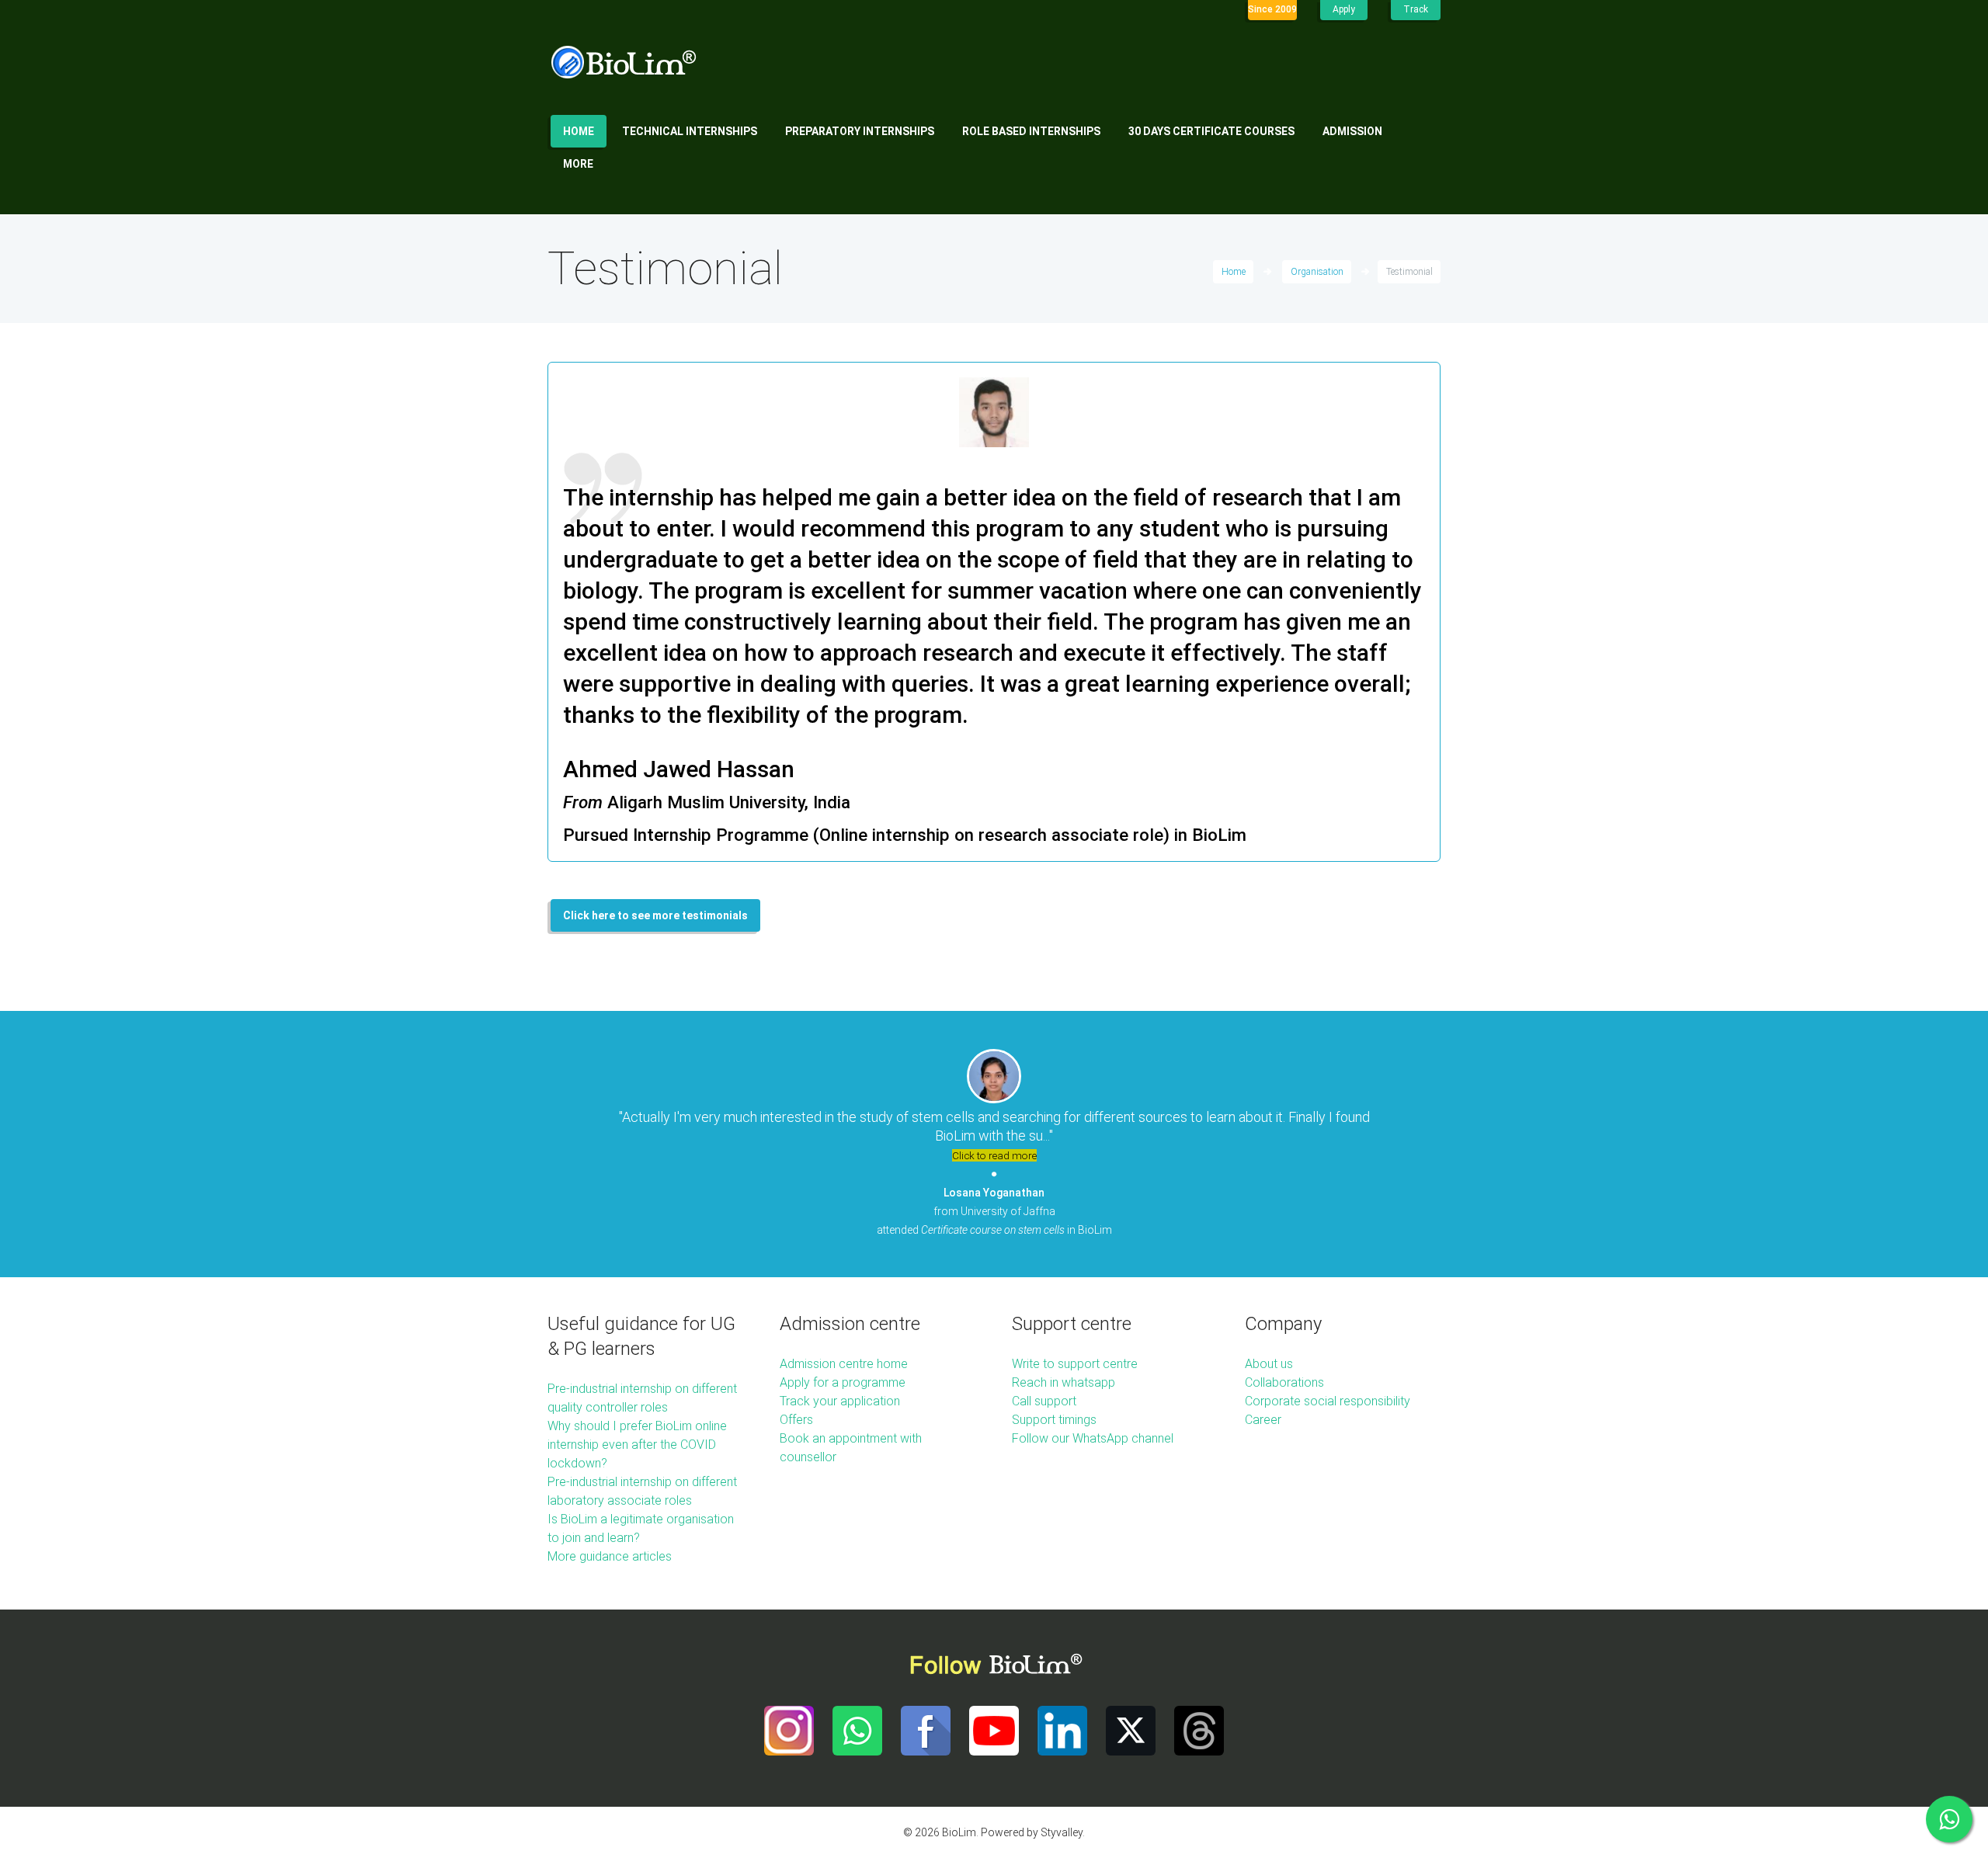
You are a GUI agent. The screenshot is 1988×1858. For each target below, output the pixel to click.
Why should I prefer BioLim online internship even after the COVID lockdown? (637, 1445)
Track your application (840, 1401)
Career (1263, 1420)
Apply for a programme (843, 1382)
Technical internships (690, 131)
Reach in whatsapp (1064, 1382)
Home (579, 131)
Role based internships (1031, 131)
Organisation (1317, 272)
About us (1269, 1364)
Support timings (1054, 1420)
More (578, 164)
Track (1416, 9)
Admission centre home (844, 1364)
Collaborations (1284, 1382)
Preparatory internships (860, 131)
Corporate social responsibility (1328, 1401)
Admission (1352, 131)
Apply (1344, 9)
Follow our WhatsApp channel (1093, 1438)
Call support (1044, 1401)
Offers (796, 1420)
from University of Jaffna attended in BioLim (994, 1211)
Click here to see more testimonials (655, 915)
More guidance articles (610, 1556)
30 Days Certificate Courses (1211, 131)
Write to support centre (1075, 1364)
